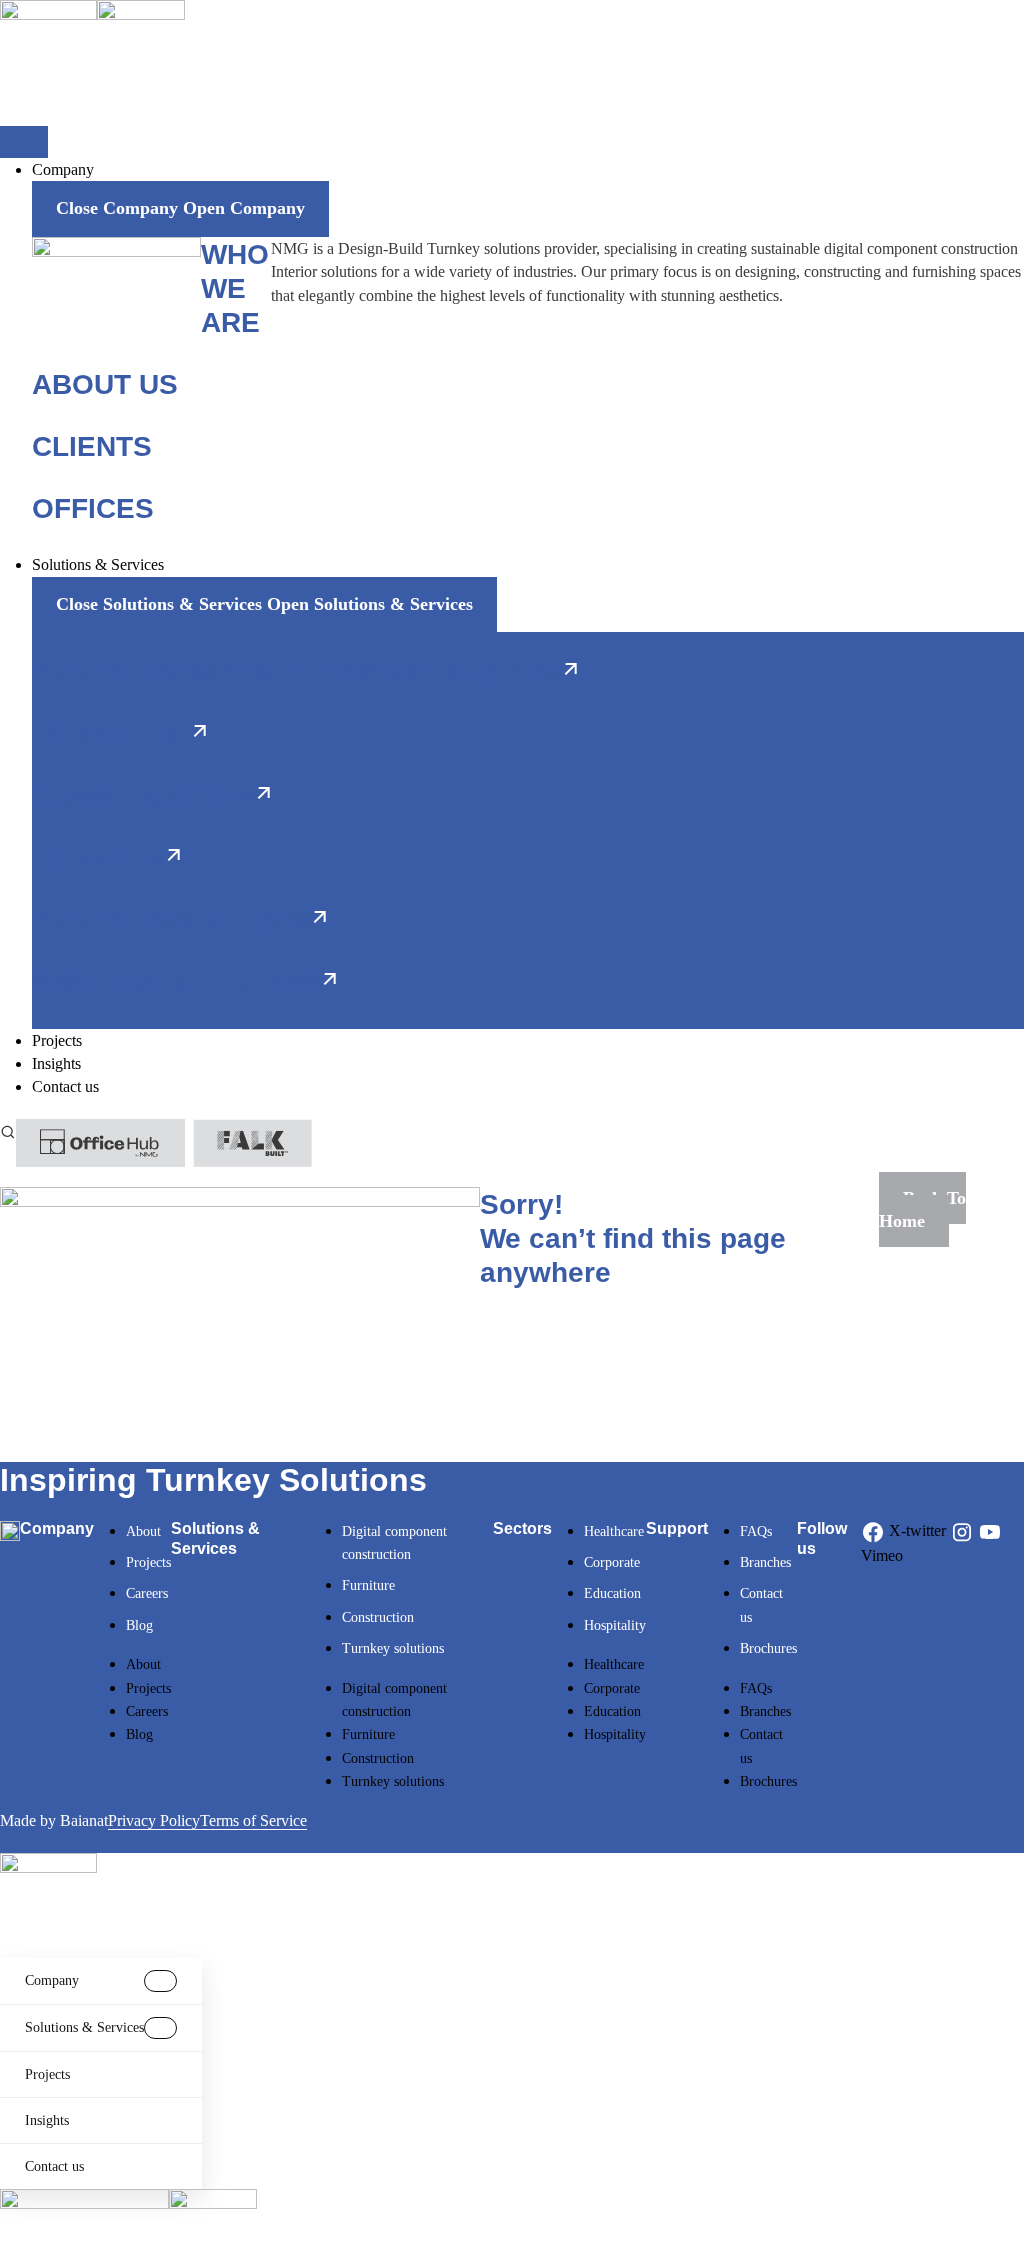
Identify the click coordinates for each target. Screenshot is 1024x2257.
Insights (47, 2120)
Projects (148, 1562)
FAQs (756, 1531)
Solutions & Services (84, 2027)
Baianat (84, 1820)
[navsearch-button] (8, 1130)
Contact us (54, 2166)
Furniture (368, 1585)
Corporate (612, 1562)
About (143, 1531)
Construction (378, 1617)
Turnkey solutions (393, 1648)
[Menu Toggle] (24, 142)
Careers (147, 1593)
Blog (139, 1625)
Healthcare (614, 1531)
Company (52, 1980)
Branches (765, 1562)
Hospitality (615, 1625)
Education (612, 1593)
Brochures (768, 1648)
